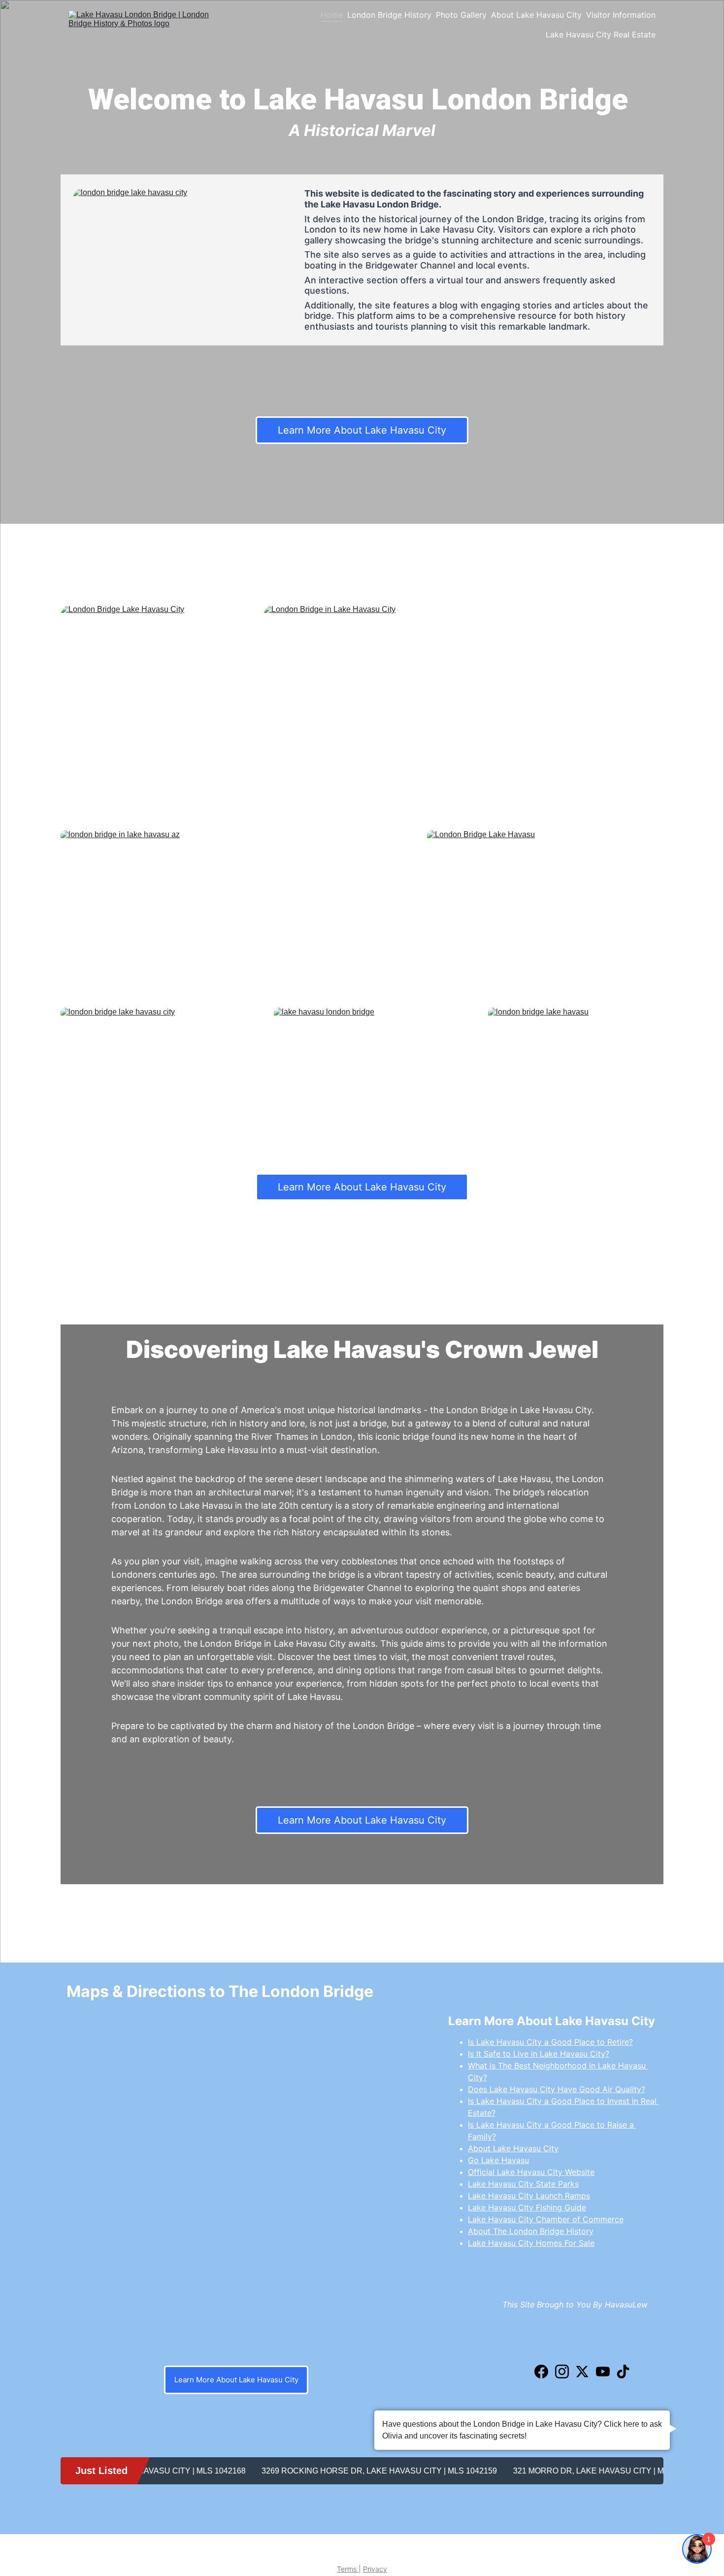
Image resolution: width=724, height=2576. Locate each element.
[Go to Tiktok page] (623, 2372)
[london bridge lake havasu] (576, 1066)
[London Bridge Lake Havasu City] (159, 710)
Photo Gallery (461, 15)
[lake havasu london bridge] (362, 1067)
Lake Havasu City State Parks (523, 2184)
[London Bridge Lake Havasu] (545, 909)
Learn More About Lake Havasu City (362, 430)
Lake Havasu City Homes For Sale (531, 2243)
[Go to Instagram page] (562, 2372)
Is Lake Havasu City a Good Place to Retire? (550, 2042)
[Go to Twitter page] (582, 2372)
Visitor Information (621, 15)
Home (332, 15)
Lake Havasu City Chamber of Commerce (546, 2219)
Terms (348, 2569)
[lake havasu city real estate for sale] (582, 2342)
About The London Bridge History (531, 2231)
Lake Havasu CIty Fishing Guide (527, 2207)
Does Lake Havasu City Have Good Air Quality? (557, 2089)
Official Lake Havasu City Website (531, 2172)
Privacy (375, 2569)
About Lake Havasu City (536, 15)
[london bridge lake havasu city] (180, 260)
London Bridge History (389, 15)
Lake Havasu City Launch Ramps (529, 2196)
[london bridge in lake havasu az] (241, 909)
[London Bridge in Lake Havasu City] (463, 710)
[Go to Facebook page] (541, 2372)
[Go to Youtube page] (603, 2372)
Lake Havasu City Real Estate (601, 34)
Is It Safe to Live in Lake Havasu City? (539, 2054)
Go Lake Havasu (498, 2160)
